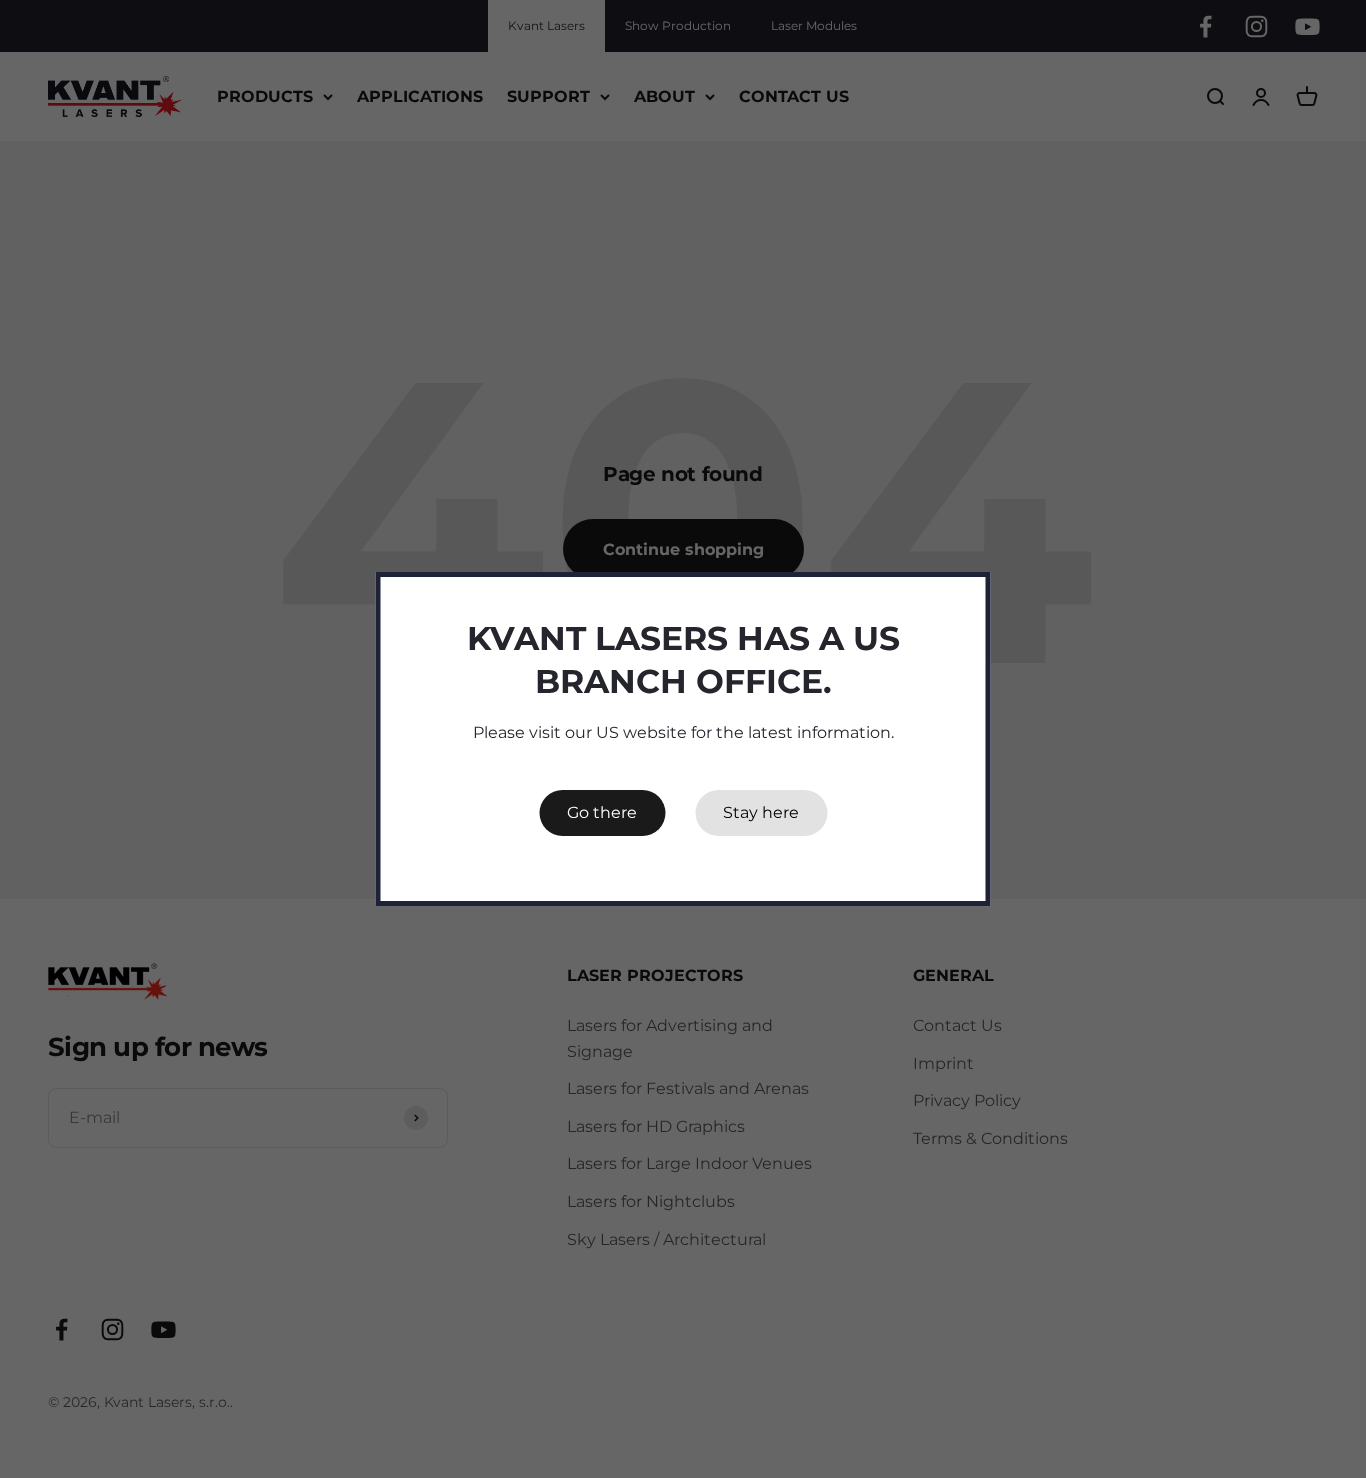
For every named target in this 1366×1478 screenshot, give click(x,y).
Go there (602, 812)
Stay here (761, 812)
